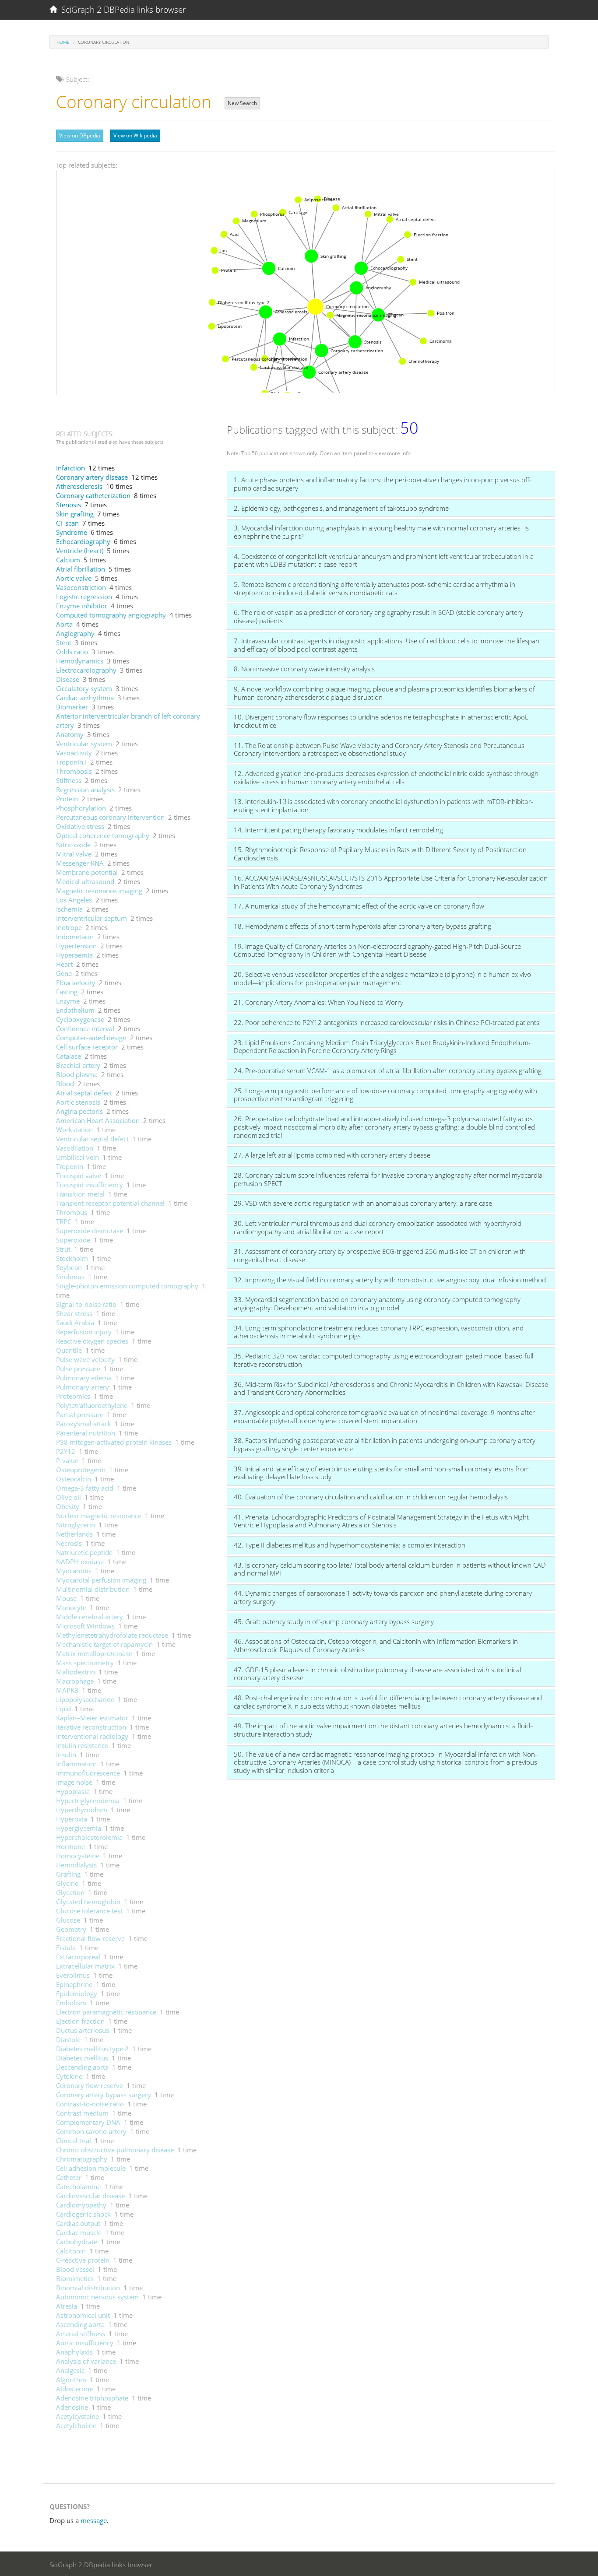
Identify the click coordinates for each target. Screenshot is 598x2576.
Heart (64, 964)
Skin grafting (75, 514)
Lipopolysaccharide (85, 1699)
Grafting (68, 1874)
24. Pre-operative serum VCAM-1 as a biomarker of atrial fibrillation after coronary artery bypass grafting (388, 1070)
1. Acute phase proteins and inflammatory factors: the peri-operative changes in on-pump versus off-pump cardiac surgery (383, 484)
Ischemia (69, 909)
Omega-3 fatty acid (85, 1488)
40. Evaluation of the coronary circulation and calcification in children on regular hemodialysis (371, 1497)
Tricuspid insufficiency (90, 1185)
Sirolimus (70, 1277)
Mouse (66, 1598)
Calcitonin (71, 2251)
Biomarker (72, 707)
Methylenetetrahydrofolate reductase (112, 1635)
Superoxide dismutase (90, 1231)
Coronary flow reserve (90, 2085)
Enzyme (68, 1001)
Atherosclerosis (79, 486)
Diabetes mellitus (82, 2058)
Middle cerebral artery (90, 1617)
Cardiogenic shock (83, 2214)
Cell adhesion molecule (91, 2168)
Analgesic (70, 2370)
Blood (65, 1084)
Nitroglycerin (76, 1525)
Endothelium (75, 1010)
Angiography (75, 633)
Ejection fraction (80, 2021)
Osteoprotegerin (81, 1470)
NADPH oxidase (80, 1562)
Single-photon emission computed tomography (127, 1286)
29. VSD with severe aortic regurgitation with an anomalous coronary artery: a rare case (363, 1203)
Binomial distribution (88, 2288)
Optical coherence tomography (103, 835)
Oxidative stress (80, 826)
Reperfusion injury (84, 1332)
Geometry (71, 1929)
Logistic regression (84, 597)
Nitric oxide (73, 845)
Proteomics (73, 1396)
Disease (68, 679)
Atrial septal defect (84, 1093)
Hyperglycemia (79, 1828)
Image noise (74, 1782)
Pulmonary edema (84, 1378)
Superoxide (73, 1240)
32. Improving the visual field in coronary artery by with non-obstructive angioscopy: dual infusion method (390, 1280)
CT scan (67, 523)
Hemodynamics (80, 661)
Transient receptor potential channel (110, 1203)
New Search (242, 103)
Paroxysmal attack (84, 1424)
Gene (64, 973)
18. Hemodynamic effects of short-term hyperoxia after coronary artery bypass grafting (362, 926)
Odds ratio (72, 652)
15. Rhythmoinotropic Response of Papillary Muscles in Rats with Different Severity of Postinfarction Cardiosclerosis (380, 854)
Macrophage (75, 1681)
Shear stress (74, 1313)
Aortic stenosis (78, 1102)
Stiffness (69, 780)
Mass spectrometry (85, 1663)
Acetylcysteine (77, 2416)
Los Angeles (74, 900)
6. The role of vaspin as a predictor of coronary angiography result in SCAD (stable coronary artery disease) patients (378, 616)
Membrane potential (87, 872)
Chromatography (82, 2159)
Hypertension (76, 946)
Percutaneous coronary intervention (110, 817)
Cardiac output (78, 2223)
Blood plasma (77, 1074)
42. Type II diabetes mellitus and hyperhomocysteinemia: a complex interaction (350, 1545)
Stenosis (69, 505)
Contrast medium (82, 2113)
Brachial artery (78, 1065)
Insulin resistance (82, 1745)
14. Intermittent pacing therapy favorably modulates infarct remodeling (338, 830)
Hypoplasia (73, 1791)
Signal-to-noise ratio (86, 1304)
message (94, 2520)
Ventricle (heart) (80, 551)
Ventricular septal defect (92, 1139)
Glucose (68, 1920)
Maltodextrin (76, 1672)
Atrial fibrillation (81, 569)
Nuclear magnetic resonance (99, 1516)
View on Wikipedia (135, 135)
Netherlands (74, 1534)
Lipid (63, 1709)
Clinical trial (74, 2141)
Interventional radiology (92, 1736)
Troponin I (71, 762)
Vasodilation (75, 1148)
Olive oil (69, 1497)
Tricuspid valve (79, 1176)
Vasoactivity (74, 753)
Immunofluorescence (88, 1773)
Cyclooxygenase (80, 1019)
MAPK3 (67, 1690)
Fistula (66, 1948)
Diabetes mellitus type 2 (92, 2049)
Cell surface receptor (87, 1047)
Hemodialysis (76, 1865)
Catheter (69, 2177)
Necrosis (69, 1543)
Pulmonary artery (83, 1387)
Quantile (69, 1350)
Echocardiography (83, 541)
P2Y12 (66, 1451)
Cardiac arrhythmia (85, 698)
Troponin (70, 1166)
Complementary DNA (88, 2122)
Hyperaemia (74, 955)
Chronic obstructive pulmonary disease (115, 2150)
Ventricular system (84, 744)
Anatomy (70, 734)
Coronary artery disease (92, 477)
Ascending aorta (80, 2324)
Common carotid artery (91, 2131)
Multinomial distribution (93, 1589)
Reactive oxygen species (92, 1341)
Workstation (74, 1130)
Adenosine (72, 2407)
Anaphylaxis (74, 2352)
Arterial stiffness (81, 2334)
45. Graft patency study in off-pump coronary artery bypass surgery (334, 1621)
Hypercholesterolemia (89, 1837)
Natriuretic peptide (84, 1552)
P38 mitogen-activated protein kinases (114, 1442)
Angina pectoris (79, 1111)
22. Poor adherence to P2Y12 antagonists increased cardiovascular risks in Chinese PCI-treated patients (387, 1022)
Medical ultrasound (85, 881)
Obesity (68, 1506)
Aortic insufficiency (85, 2343)
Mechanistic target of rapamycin (104, 1644)
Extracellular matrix (85, 1966)
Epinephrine (74, 1984)
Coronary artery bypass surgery (104, 2095)
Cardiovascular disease (90, 2196)
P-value (67, 1460)
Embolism (71, 2003)
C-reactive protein (83, 2260)
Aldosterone (74, 2389)
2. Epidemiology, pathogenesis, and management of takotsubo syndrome (341, 508)
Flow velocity (76, 983)
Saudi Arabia (75, 1323)
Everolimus (73, 1975)
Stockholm (72, 1258)
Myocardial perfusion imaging (101, 1580)
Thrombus (72, 1212)
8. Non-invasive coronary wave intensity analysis (304, 669)
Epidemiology (77, 1993)
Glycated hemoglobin (88, 1902)
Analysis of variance (86, 2361)
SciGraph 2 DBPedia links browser (121, 10)
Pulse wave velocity (85, 1359)
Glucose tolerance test (89, 1911)
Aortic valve (74, 578)
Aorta (64, 624)
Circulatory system (84, 688)
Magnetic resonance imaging (99, 891)
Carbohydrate (77, 2242)
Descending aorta (82, 2067)
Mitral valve (74, 854)
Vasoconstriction (81, 587)
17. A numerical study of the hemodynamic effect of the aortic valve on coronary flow (359, 906)
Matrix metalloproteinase (94, 1653)
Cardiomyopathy (81, 2205)
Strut (63, 1249)
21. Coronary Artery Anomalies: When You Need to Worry (318, 1002)
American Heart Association (98, 1120)
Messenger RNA (80, 863)
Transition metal (80, 1194)
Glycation (70, 1892)
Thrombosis (74, 771)
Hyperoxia (72, 1819)
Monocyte (71, 1607)
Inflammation (76, 1764)
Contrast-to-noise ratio (90, 2104)
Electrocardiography (86, 670)
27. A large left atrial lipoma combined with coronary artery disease (332, 1155)
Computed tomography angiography (111, 615)
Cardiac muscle (79, 2232)
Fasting (67, 992)
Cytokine (69, 2076)
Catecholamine (78, 2186)
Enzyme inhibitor (82, 606)
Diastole (68, 2039)
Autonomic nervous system (97, 2297)
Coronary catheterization (93, 495)
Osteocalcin (74, 1479)
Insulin (66, 1755)
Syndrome (72, 532)
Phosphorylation (81, 808)
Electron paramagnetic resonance (106, 2012)
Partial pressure (80, 1414)
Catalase (69, 1056)
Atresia (67, 2306)
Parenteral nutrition (86, 1433)
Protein (67, 799)
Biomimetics (75, 2278)
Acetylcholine (76, 2425)
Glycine (67, 1883)
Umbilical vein (77, 1157)
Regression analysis (85, 790)
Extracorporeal (78, 1957)
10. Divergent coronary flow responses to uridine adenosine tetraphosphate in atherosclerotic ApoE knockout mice (381, 721)
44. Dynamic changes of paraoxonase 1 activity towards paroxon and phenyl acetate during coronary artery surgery (383, 1597)
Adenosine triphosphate (92, 2398)
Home (63, 42)
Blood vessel (75, 2269)
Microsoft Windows (85, 1626)
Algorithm (71, 2379)
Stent (64, 642)
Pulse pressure (78, 1369)
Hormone (70, 1846)
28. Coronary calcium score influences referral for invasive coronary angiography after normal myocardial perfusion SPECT (389, 1179)
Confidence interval (85, 1028)
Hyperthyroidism (82, 1810)
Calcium (68, 560)
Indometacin (75, 937)
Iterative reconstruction (91, 1727)
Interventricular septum (91, 918)
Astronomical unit (83, 2315)
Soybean (69, 1267)
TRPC (64, 1221)
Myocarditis (74, 1571)
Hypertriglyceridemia (88, 1800)
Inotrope (69, 927)
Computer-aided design (91, 1038)
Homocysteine (78, 1856)
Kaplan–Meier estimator (92, 1718)
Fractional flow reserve (90, 1938)
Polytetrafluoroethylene (92, 1405)
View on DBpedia (80, 135)
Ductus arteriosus (83, 2030)
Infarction (70, 468)
